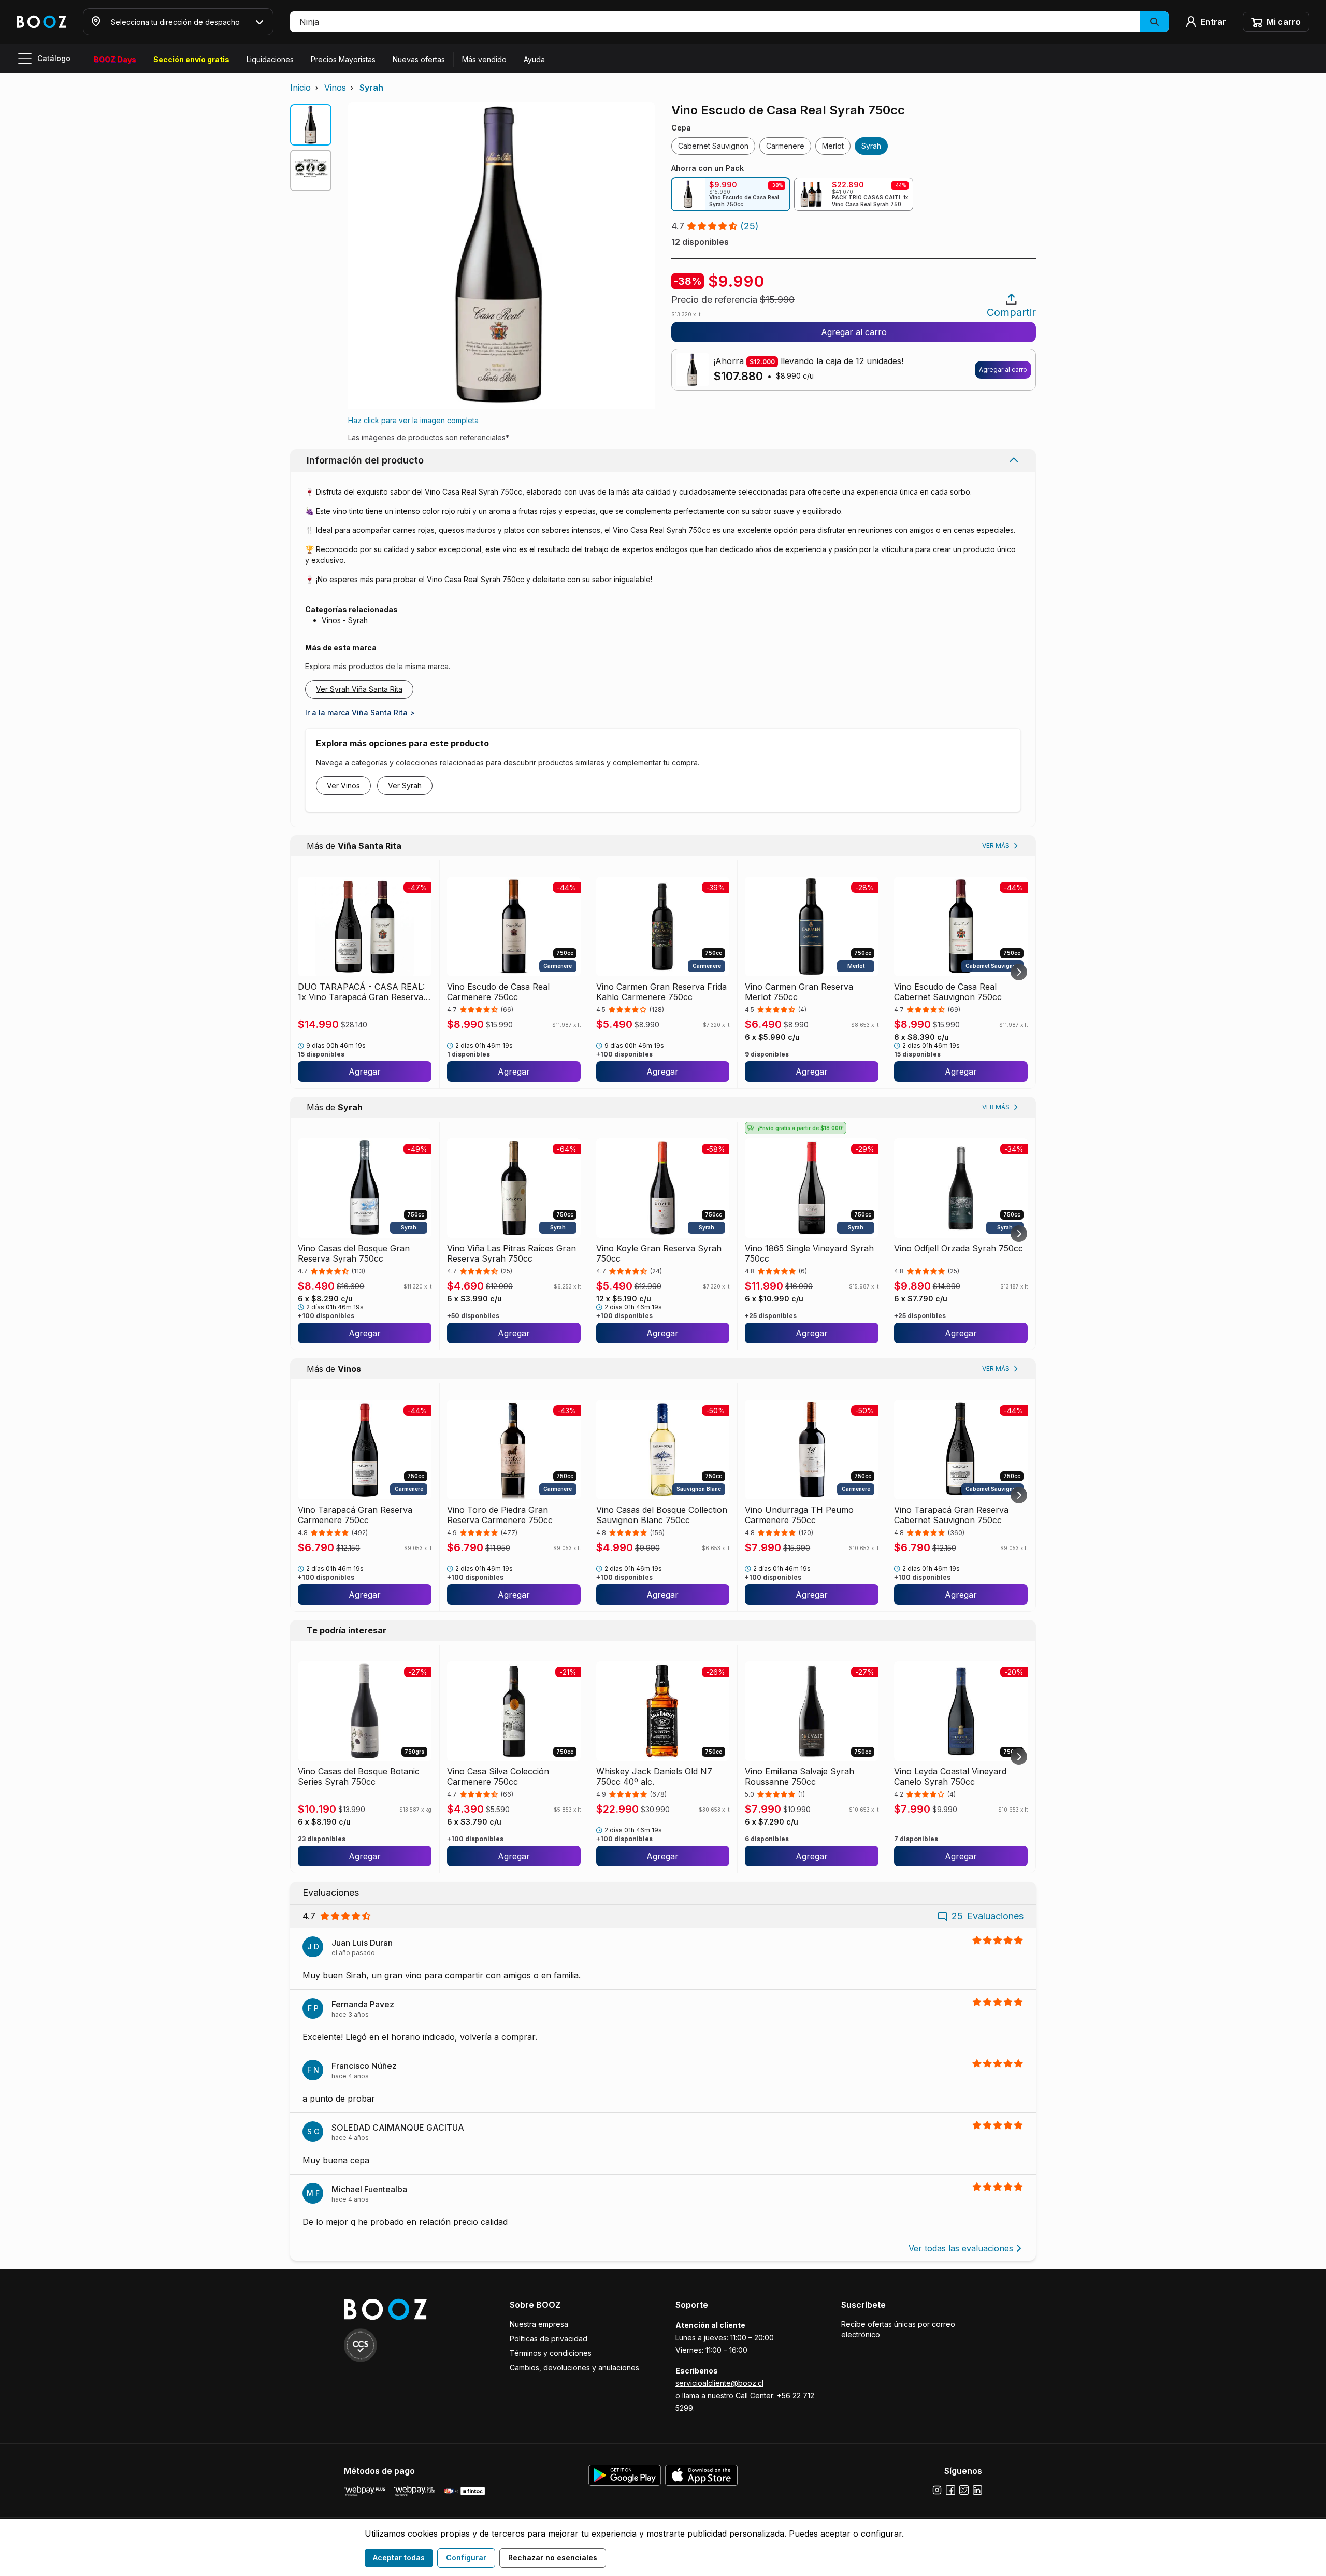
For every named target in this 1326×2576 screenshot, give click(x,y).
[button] (729, 22)
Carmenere (785, 146)
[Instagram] (937, 2490)
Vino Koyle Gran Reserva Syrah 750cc (659, 1253)
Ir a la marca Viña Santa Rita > (360, 712)
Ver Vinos (343, 785)
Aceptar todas (399, 2558)
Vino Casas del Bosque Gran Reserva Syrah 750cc (354, 1253)
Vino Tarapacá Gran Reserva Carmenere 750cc (355, 1515)
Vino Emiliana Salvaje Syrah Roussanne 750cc (799, 1776)
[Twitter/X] (964, 2490)
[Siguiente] (1019, 972)
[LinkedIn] (977, 2490)
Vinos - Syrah (345, 620)
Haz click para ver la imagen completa (413, 420)
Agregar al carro (854, 332)
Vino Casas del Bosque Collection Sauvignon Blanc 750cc (662, 1515)
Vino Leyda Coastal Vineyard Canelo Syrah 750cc (950, 1776)
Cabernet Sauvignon (713, 146)
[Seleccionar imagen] (311, 125)
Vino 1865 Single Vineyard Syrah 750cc (809, 1253)
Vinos (335, 88)
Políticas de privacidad (549, 2339)
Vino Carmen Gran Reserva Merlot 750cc (799, 992)
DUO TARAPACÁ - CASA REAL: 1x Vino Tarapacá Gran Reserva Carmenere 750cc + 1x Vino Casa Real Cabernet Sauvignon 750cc (364, 992)
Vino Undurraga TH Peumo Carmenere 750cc (799, 1515)
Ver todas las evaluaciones (961, 2248)
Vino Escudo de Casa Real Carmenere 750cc (498, 992)
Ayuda (534, 59)
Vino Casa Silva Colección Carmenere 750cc (498, 1776)
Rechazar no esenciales (553, 2558)
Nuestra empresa (539, 2324)
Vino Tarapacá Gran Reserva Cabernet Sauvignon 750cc (951, 1515)
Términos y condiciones (551, 2353)
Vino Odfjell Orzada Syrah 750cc (959, 1248)
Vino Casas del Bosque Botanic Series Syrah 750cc (359, 1776)
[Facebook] (950, 2490)
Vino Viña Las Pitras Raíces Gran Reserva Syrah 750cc (511, 1253)
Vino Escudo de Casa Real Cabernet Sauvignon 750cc (948, 992)
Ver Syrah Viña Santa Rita (359, 689)
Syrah (371, 88)
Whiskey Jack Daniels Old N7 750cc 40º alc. (654, 1776)
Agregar (365, 1072)
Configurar (466, 2558)
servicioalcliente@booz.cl (719, 2383)
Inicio (300, 88)
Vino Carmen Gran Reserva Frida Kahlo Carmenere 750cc (661, 992)
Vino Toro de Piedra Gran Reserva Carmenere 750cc (500, 1515)
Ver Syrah (405, 785)
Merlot (833, 146)
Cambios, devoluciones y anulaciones (574, 2368)
